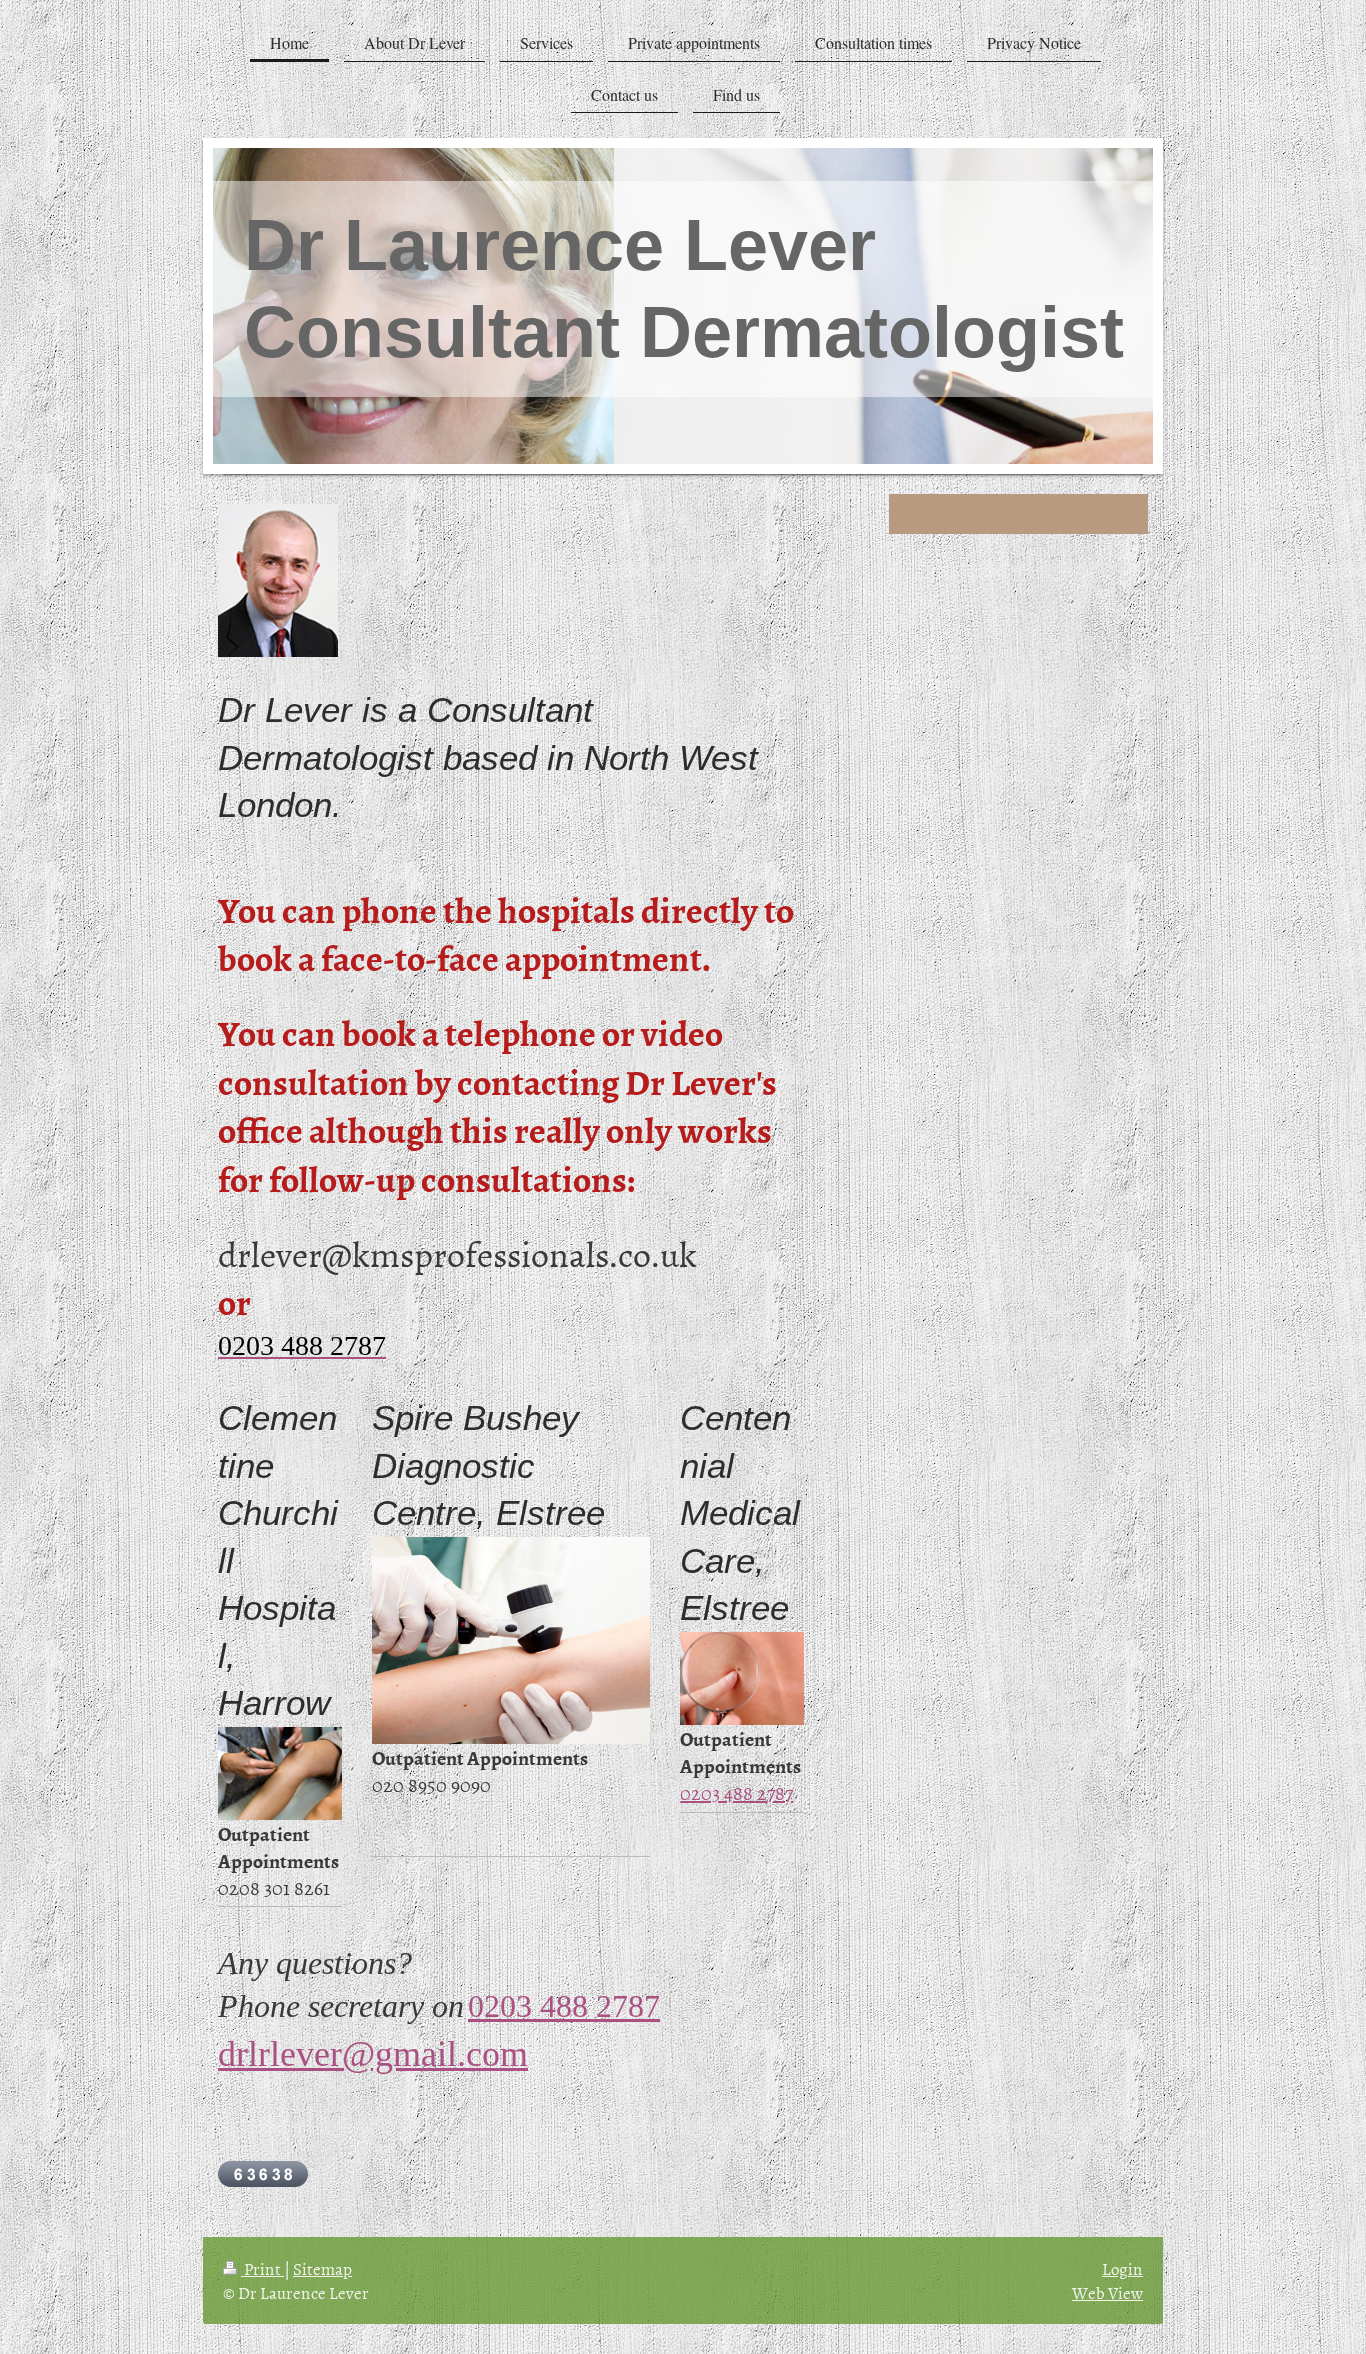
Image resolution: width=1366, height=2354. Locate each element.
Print (262, 2268)
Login (1122, 2268)
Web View (1107, 2292)
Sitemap (322, 2268)
